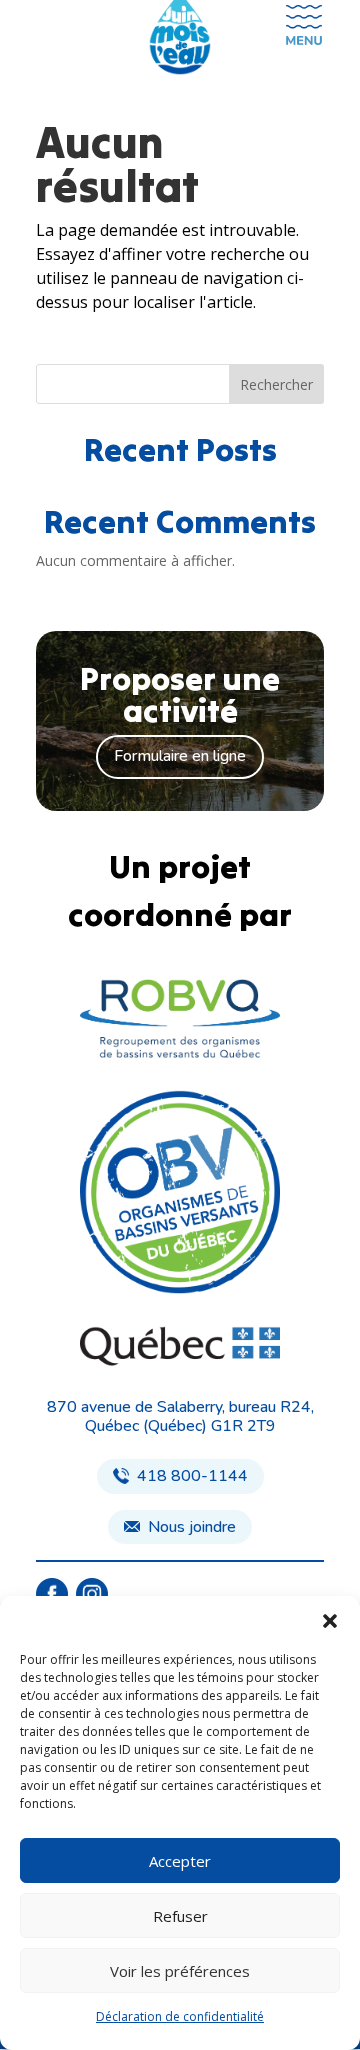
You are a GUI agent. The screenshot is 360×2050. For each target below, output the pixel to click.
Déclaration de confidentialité (180, 2016)
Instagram (91, 1595)
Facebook (51, 1595)
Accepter (180, 1861)
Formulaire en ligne (180, 756)
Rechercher (276, 384)
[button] (330, 1621)
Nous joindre (192, 1527)
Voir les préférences (180, 1971)
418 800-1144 (192, 1476)
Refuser (180, 1916)
